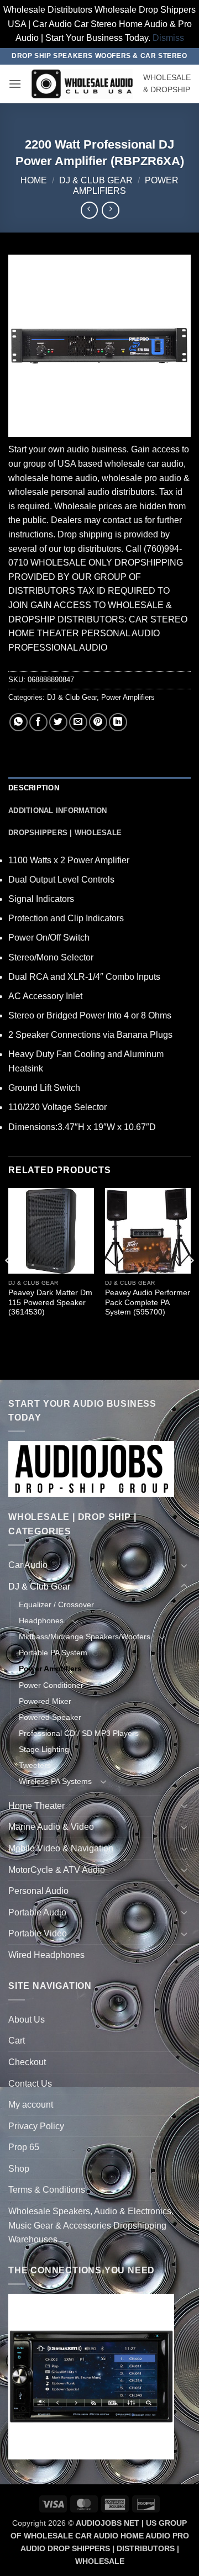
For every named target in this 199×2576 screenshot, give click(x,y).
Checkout (27, 2062)
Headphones (41, 1620)
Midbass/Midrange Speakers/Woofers (85, 1637)
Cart (17, 2041)
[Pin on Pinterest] (98, 722)
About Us (27, 2020)
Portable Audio (37, 1912)
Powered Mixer (45, 1701)
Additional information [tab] (58, 811)
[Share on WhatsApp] (19, 722)
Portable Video (38, 1933)
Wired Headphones (46, 1955)
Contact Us (30, 2084)
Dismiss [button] (168, 38)
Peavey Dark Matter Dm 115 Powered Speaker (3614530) (50, 1302)
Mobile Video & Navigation (61, 1848)
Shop (19, 2169)
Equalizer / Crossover (56, 1604)
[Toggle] (184, 1565)
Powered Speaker (50, 1717)
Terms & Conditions (47, 2190)
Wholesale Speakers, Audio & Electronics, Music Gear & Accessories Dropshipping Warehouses (91, 2225)
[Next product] (89, 210)
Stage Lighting (44, 1749)
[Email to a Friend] (78, 722)
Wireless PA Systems (55, 1781)
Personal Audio (38, 1891)
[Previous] (9, 1283)
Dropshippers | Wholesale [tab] (65, 833)
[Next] (190, 1283)
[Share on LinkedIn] (118, 722)
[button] (15, 84)
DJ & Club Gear (96, 180)
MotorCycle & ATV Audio (57, 1870)
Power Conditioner (51, 1685)
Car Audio (28, 1565)
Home (34, 180)
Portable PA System (53, 1653)
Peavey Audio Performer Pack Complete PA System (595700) (148, 1302)
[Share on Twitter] (58, 722)
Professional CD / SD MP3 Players (79, 1733)
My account (31, 2105)
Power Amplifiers (128, 697)
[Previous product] (110, 210)
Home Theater (36, 1806)
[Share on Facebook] (38, 722)
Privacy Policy (36, 2126)
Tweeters (35, 1765)
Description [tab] (34, 788)
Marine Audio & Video (51, 1827)
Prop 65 (24, 2147)
